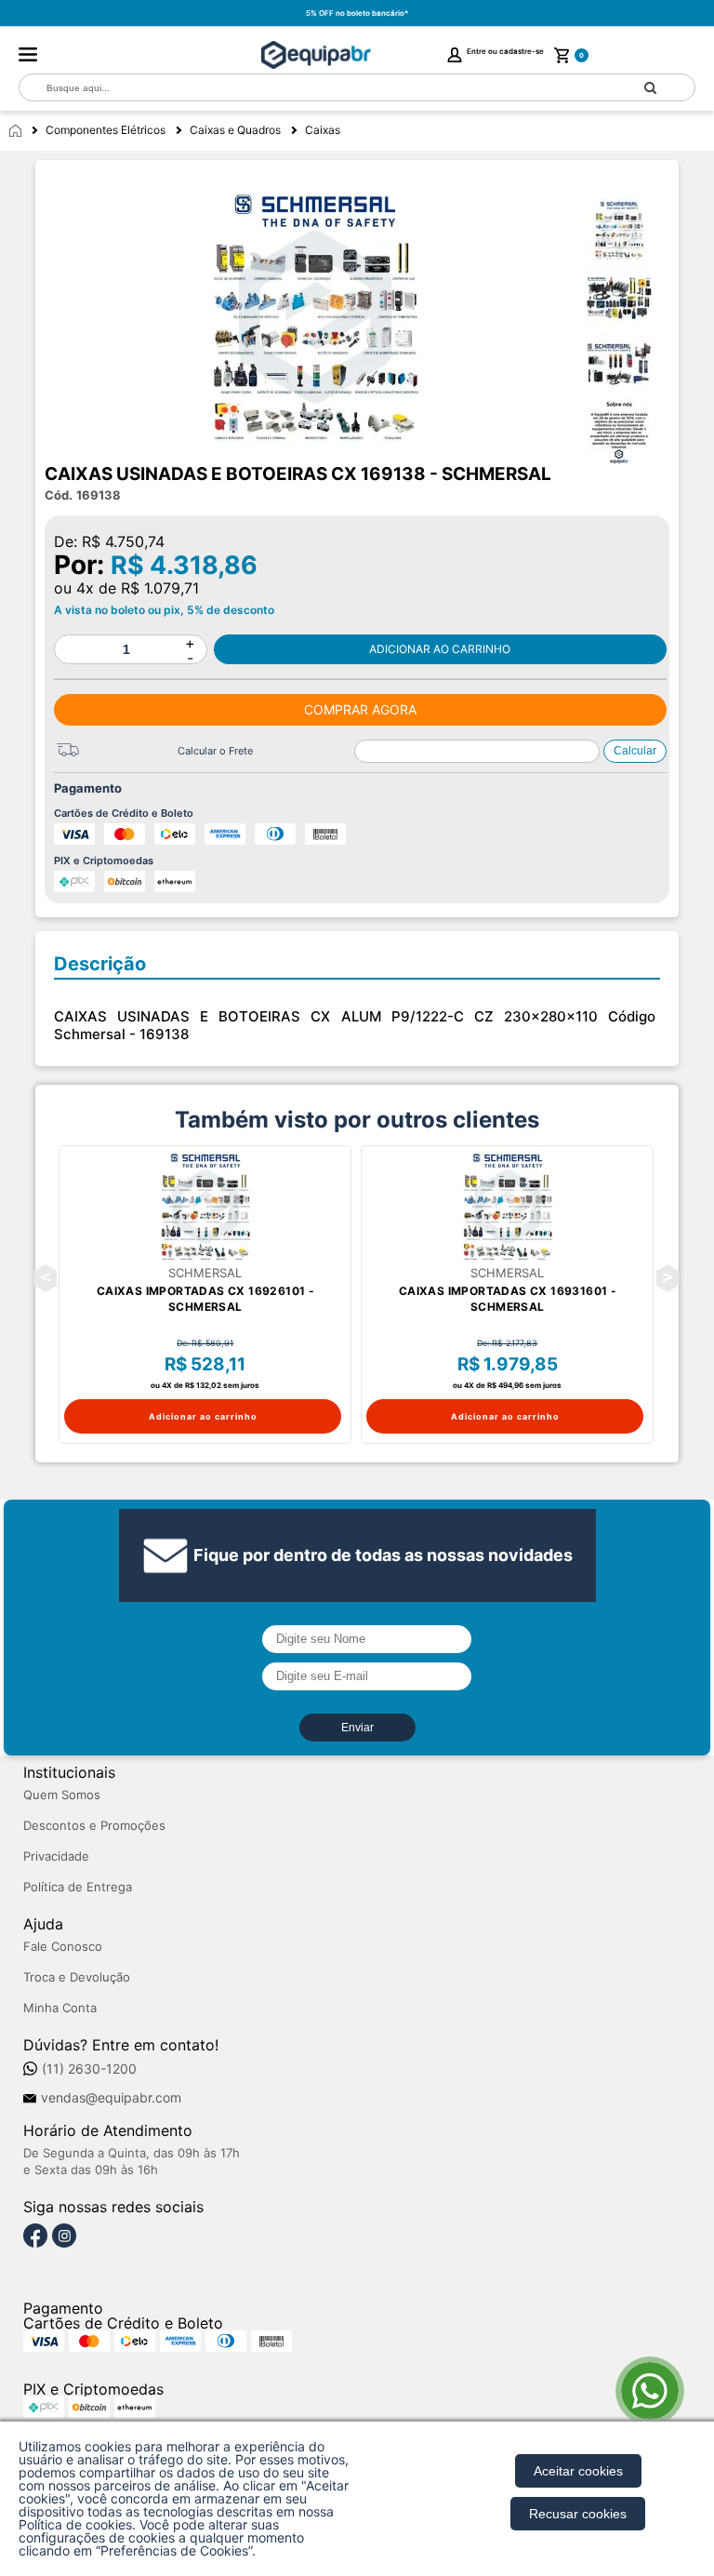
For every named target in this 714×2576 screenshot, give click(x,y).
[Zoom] (628, 231)
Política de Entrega (78, 1887)
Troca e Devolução (77, 1977)
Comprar (440, 649)
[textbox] (313, 88)
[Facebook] (35, 2236)
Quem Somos (62, 1795)
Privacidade (56, 1856)
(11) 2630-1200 (89, 2069)
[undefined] (315, 317)
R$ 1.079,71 (160, 588)
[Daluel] (316, 55)
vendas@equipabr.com (111, 2098)
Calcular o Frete (215, 751)
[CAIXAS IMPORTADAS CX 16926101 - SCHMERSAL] (205, 1207)
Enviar (357, 1728)
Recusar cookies (578, 2514)
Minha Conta (60, 2008)
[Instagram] (64, 2236)
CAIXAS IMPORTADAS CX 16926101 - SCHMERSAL (205, 1299)
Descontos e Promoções (94, 1826)
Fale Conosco (63, 1947)
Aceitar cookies (578, 2471)
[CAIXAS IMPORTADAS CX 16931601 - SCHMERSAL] (507, 1207)
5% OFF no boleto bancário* (357, 13)
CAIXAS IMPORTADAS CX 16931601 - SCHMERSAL (508, 1299)
